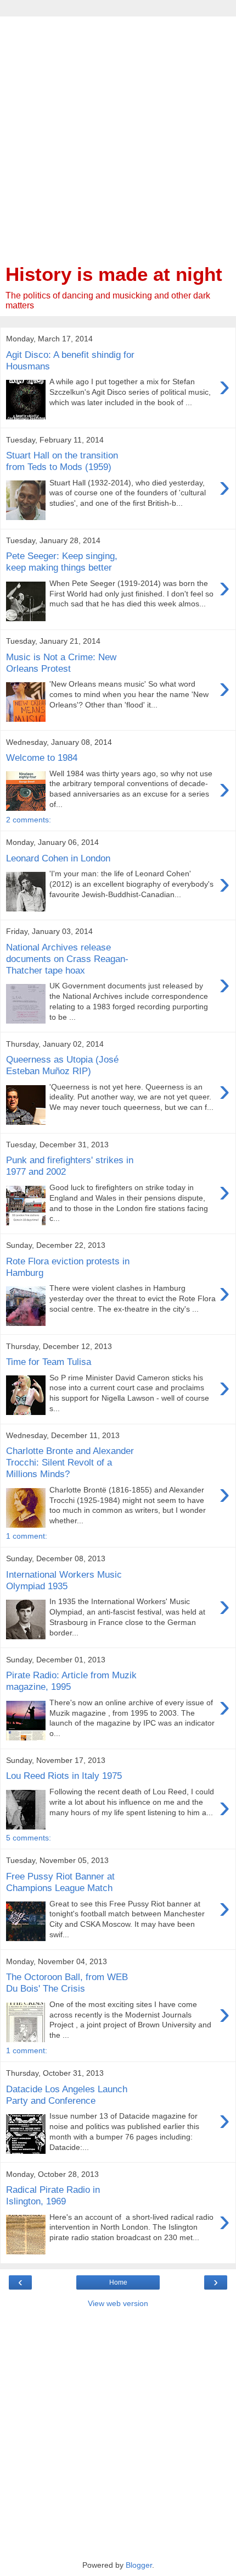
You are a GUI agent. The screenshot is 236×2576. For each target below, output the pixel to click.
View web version (118, 2303)
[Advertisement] (118, 135)
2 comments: (29, 820)
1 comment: (27, 1536)
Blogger (139, 2565)
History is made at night (114, 274)
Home (118, 2282)
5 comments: (29, 1838)
